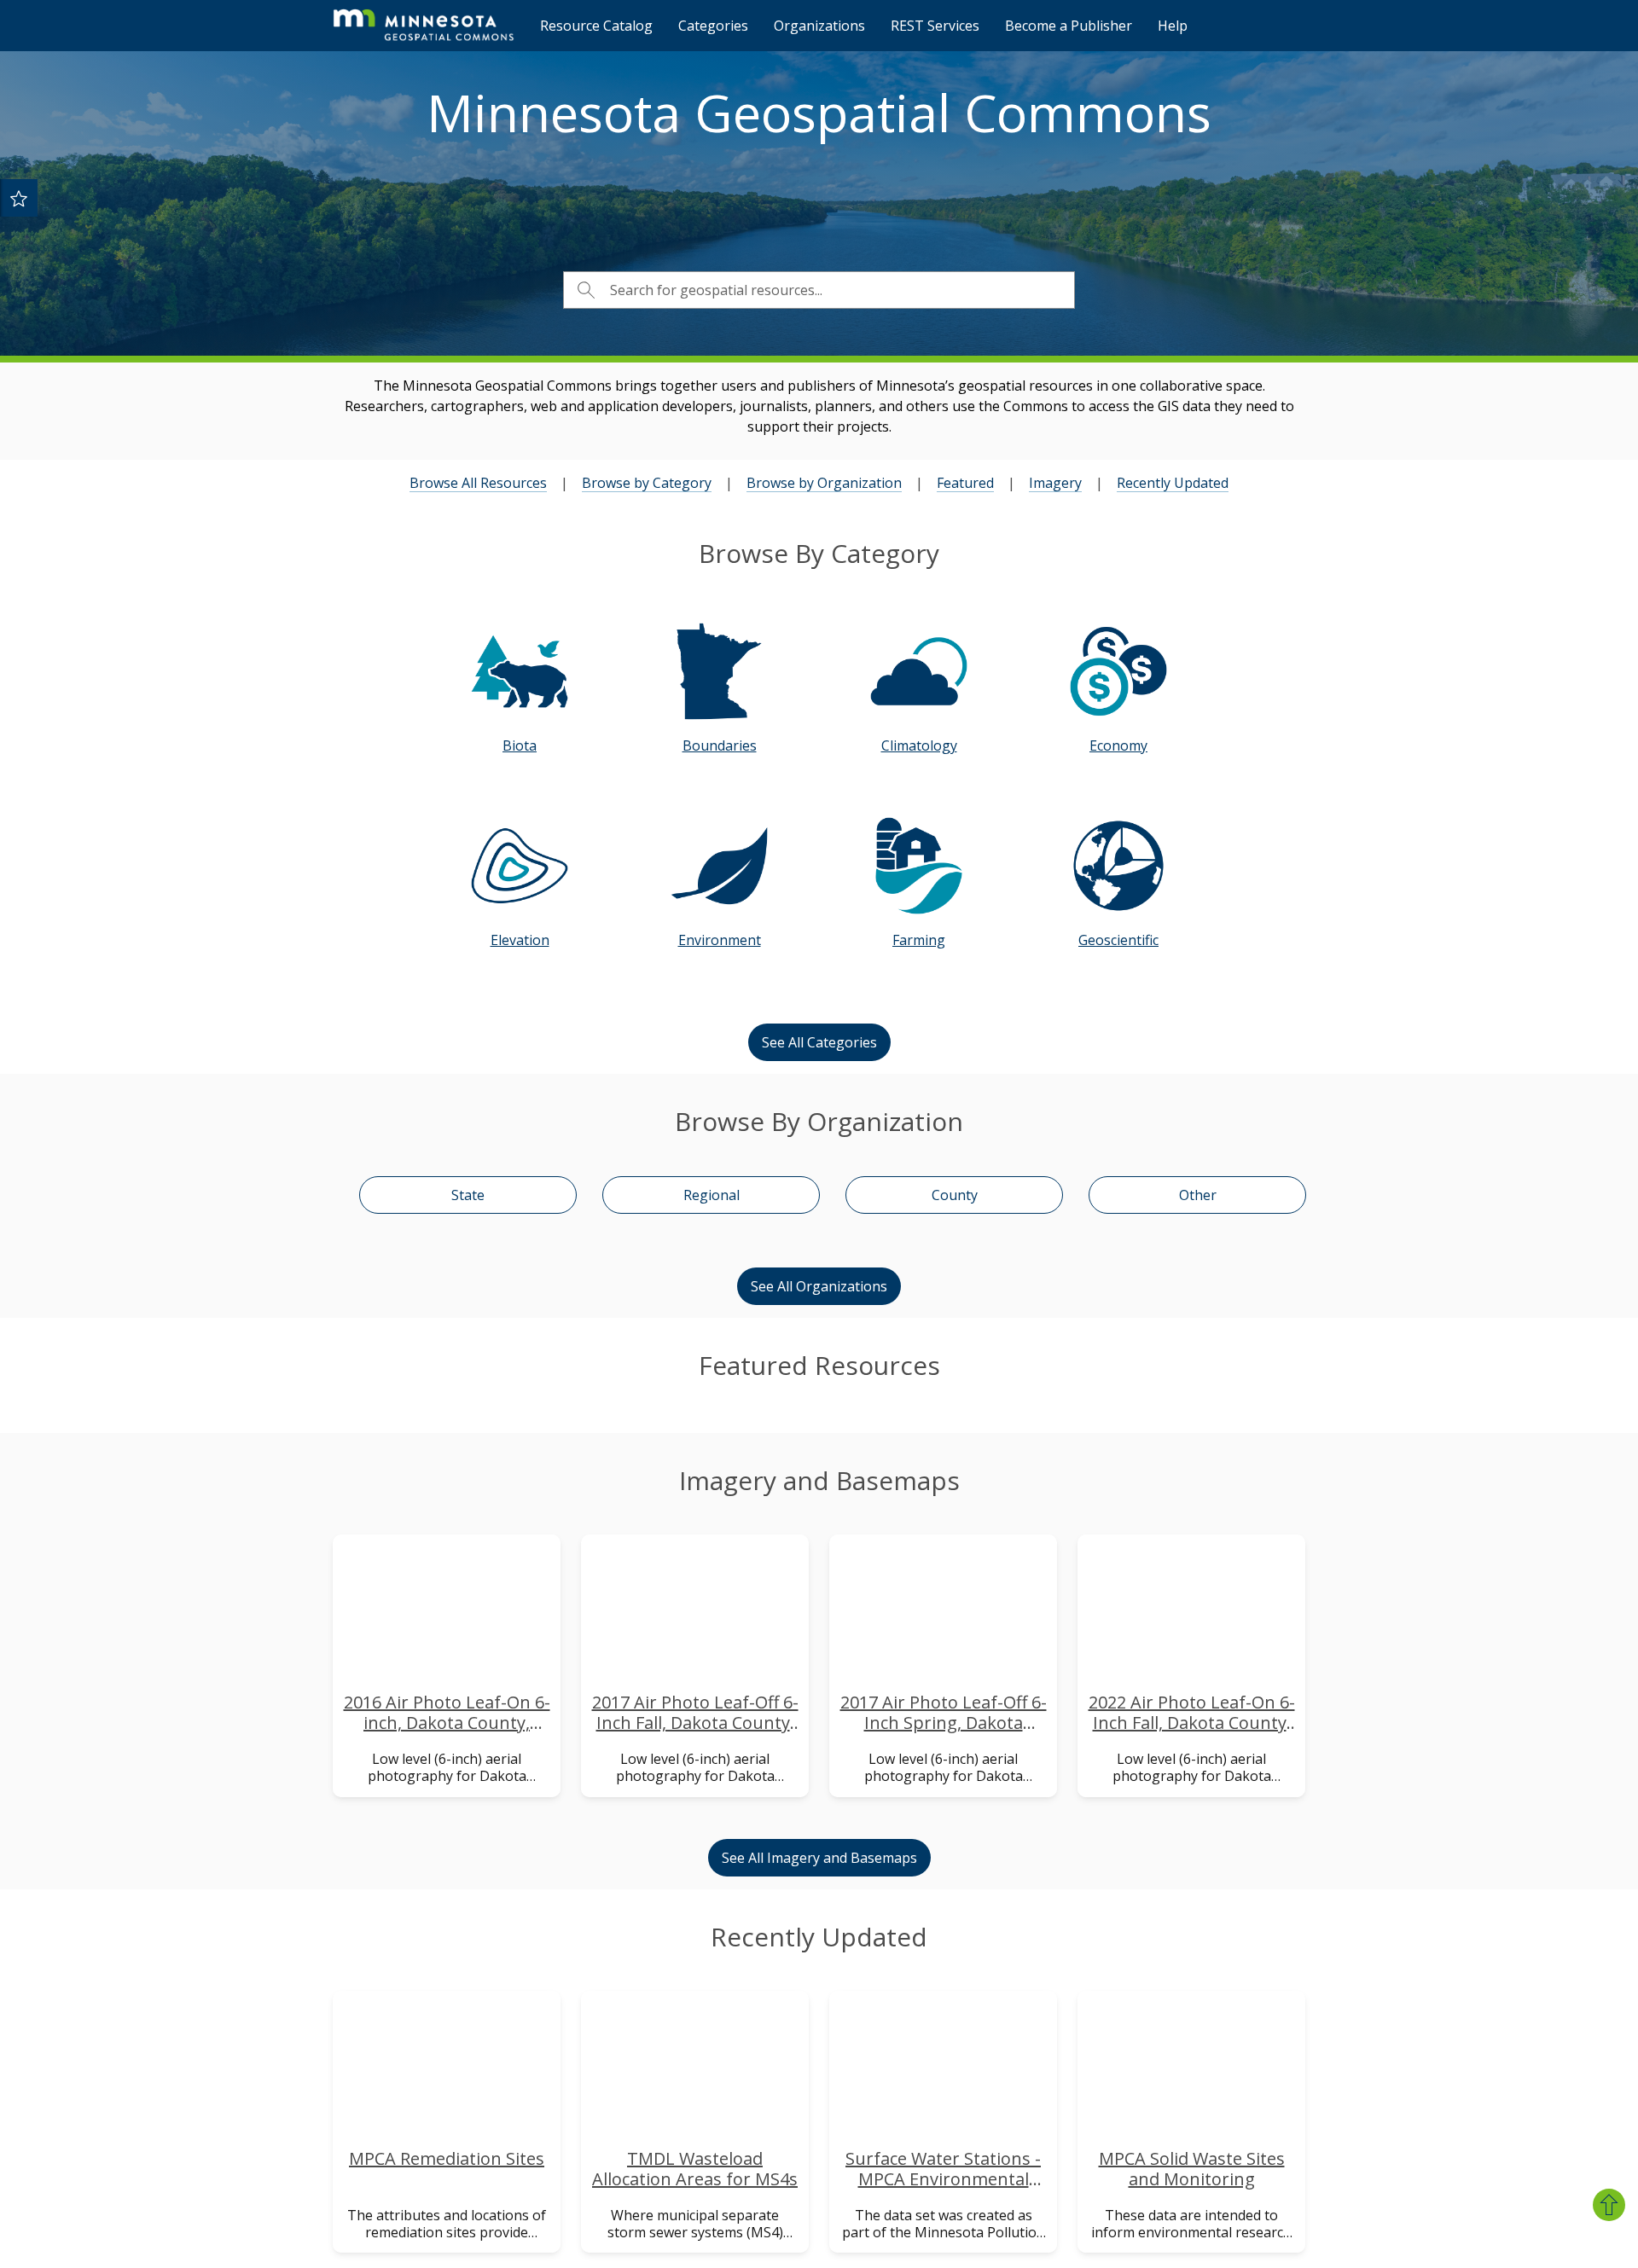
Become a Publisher (1069, 26)
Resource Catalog (596, 26)
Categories (713, 26)
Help (1173, 26)
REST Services (935, 26)
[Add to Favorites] (19, 198)
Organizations (819, 26)
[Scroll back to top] (1609, 2205)
